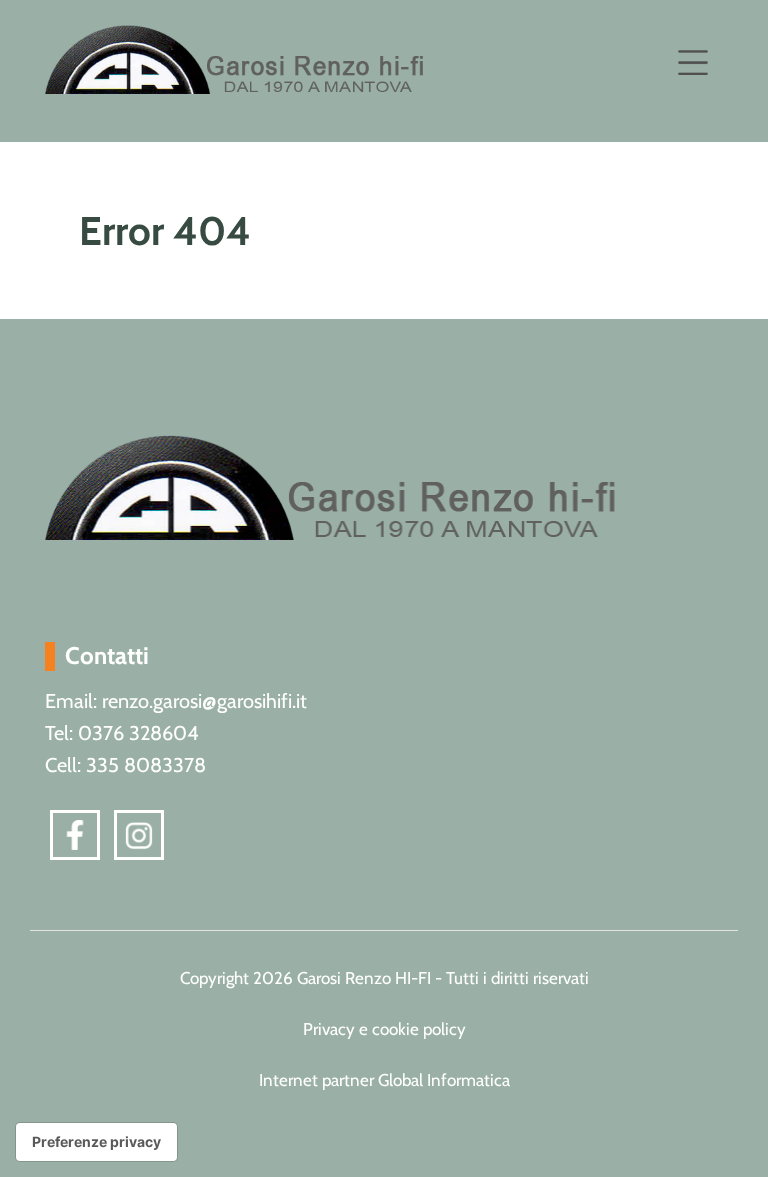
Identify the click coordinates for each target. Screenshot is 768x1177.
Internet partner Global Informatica (384, 1080)
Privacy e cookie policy (384, 1029)
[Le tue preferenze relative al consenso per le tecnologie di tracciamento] (96, 1142)
